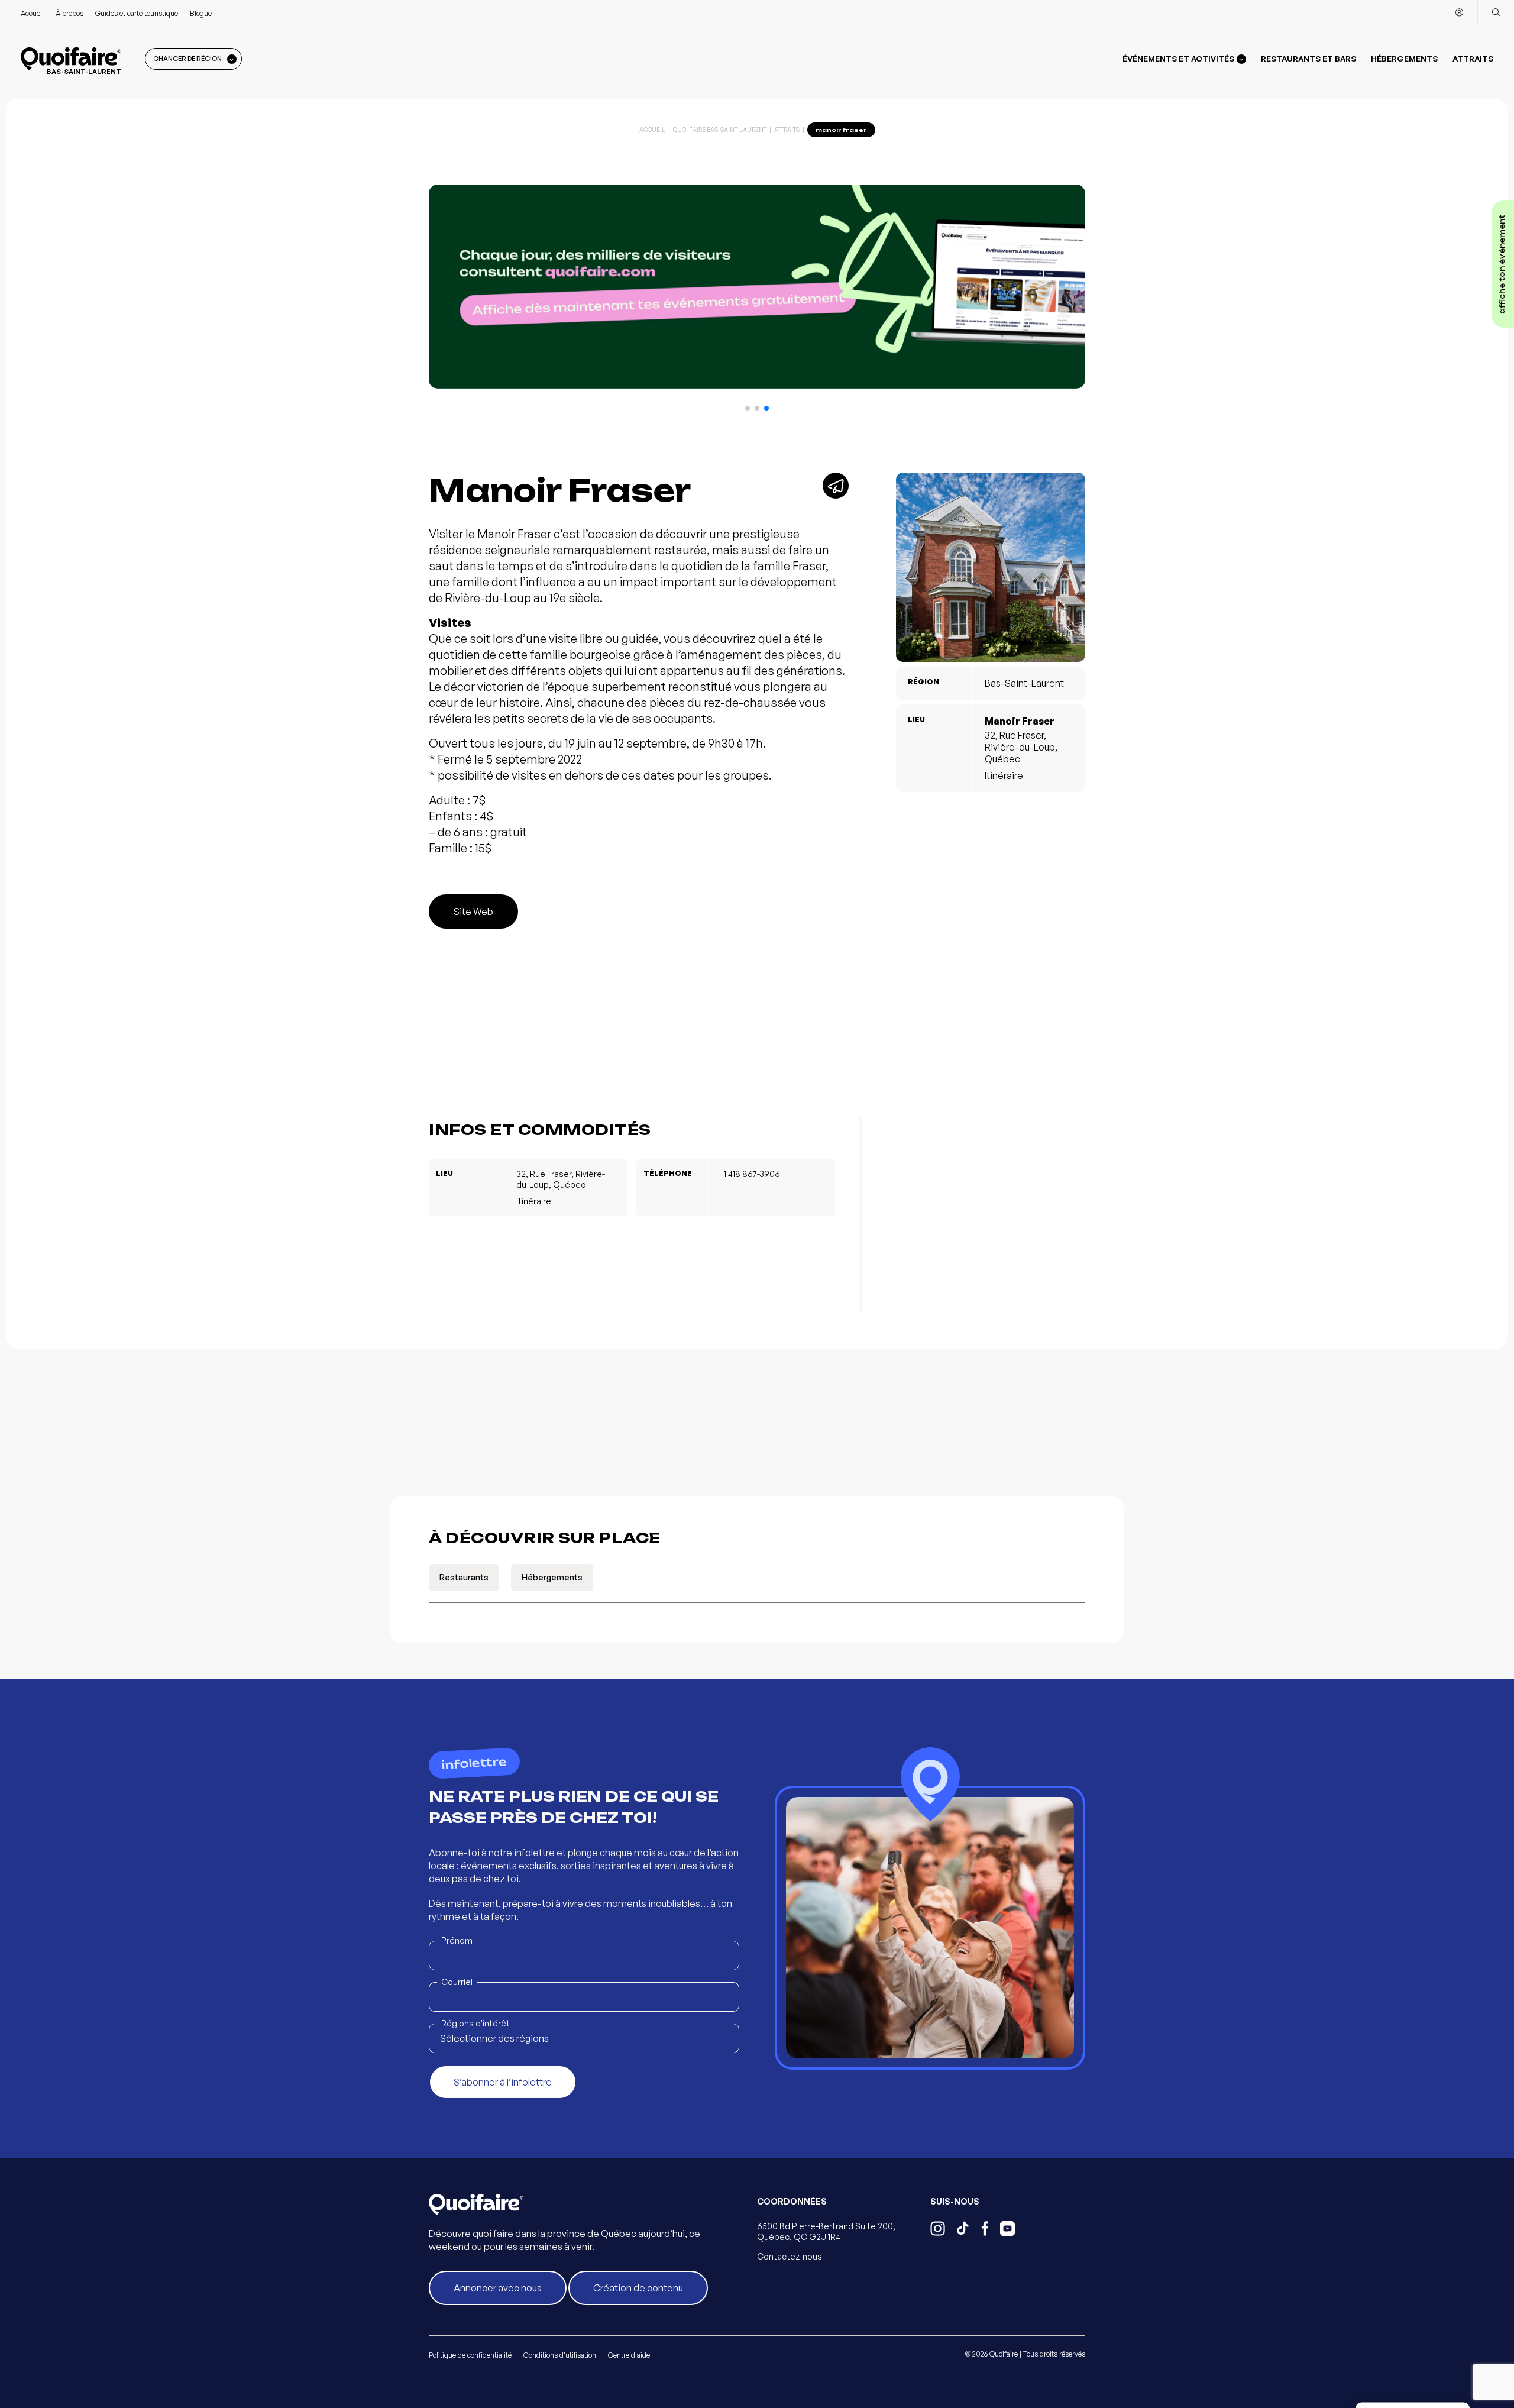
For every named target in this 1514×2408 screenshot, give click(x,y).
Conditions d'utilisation (560, 2355)
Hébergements (1404, 59)
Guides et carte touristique (137, 13)
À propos (69, 13)
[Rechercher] (1496, 12)
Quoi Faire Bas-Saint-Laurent (720, 130)
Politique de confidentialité (470, 2355)
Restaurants (464, 1577)
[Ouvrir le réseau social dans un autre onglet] (938, 2230)
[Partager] (836, 486)
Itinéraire (1004, 775)
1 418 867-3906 (752, 1174)
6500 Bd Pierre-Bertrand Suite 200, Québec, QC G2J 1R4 (826, 2231)
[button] (748, 408)
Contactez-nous (790, 2256)
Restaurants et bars (1308, 59)
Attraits (1473, 59)
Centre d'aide (629, 2355)
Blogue (201, 13)
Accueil (32, 13)
